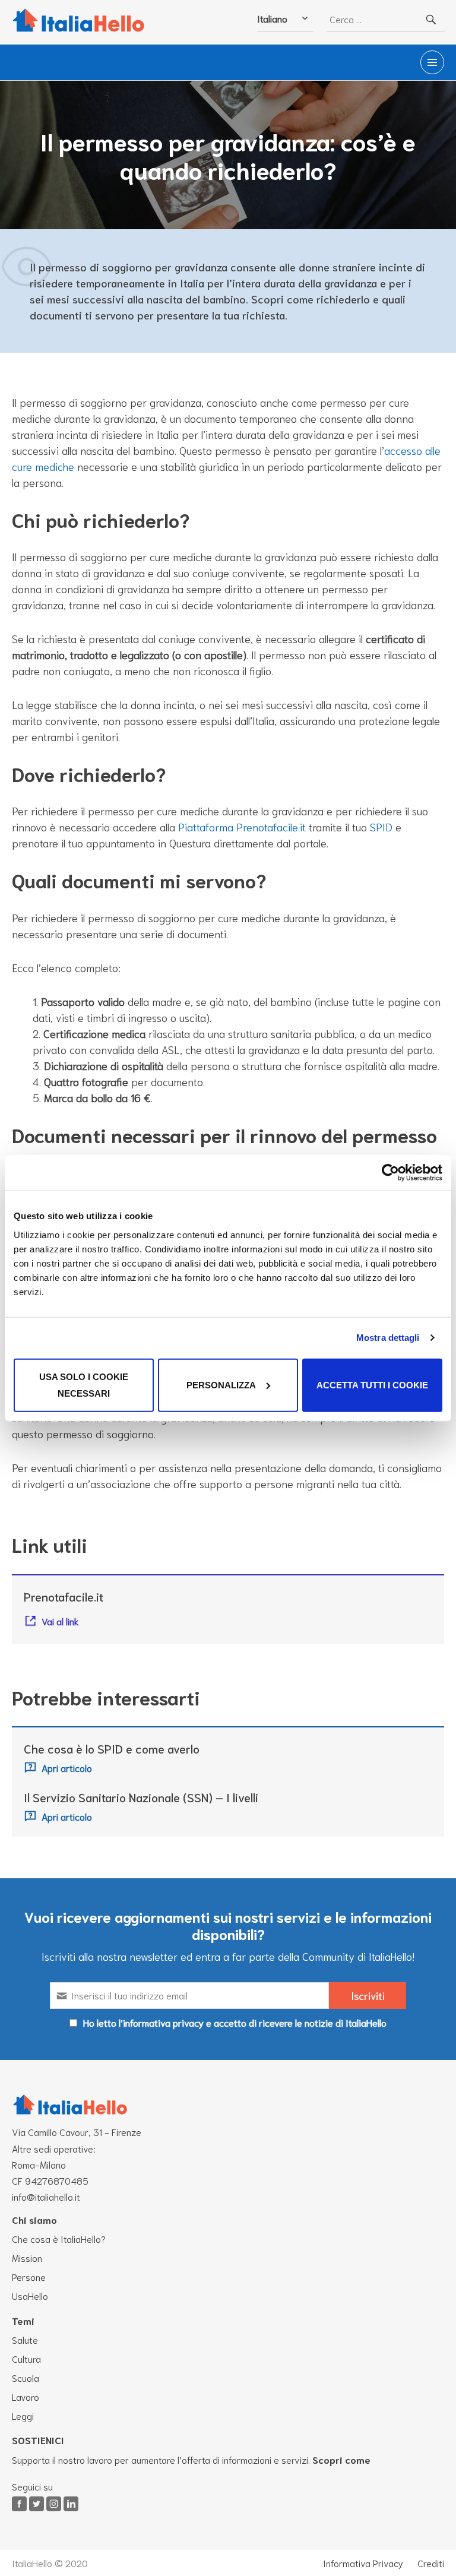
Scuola (26, 2377)
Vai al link (60, 1621)
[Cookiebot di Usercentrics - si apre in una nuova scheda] (390, 1173)
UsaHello (30, 2295)
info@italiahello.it (46, 2196)
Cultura (26, 2358)
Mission (27, 2257)
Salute (25, 2339)
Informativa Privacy (363, 2563)
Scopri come (341, 2459)
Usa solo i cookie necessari (84, 1384)
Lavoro (26, 2396)
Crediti (431, 2563)
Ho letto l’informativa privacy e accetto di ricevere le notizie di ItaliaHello (235, 2022)
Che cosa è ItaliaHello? (59, 2238)
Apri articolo (67, 1768)
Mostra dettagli (388, 1338)
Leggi (23, 2415)
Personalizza (221, 1384)
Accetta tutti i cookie (372, 1384)
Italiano (272, 18)
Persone (29, 2276)
